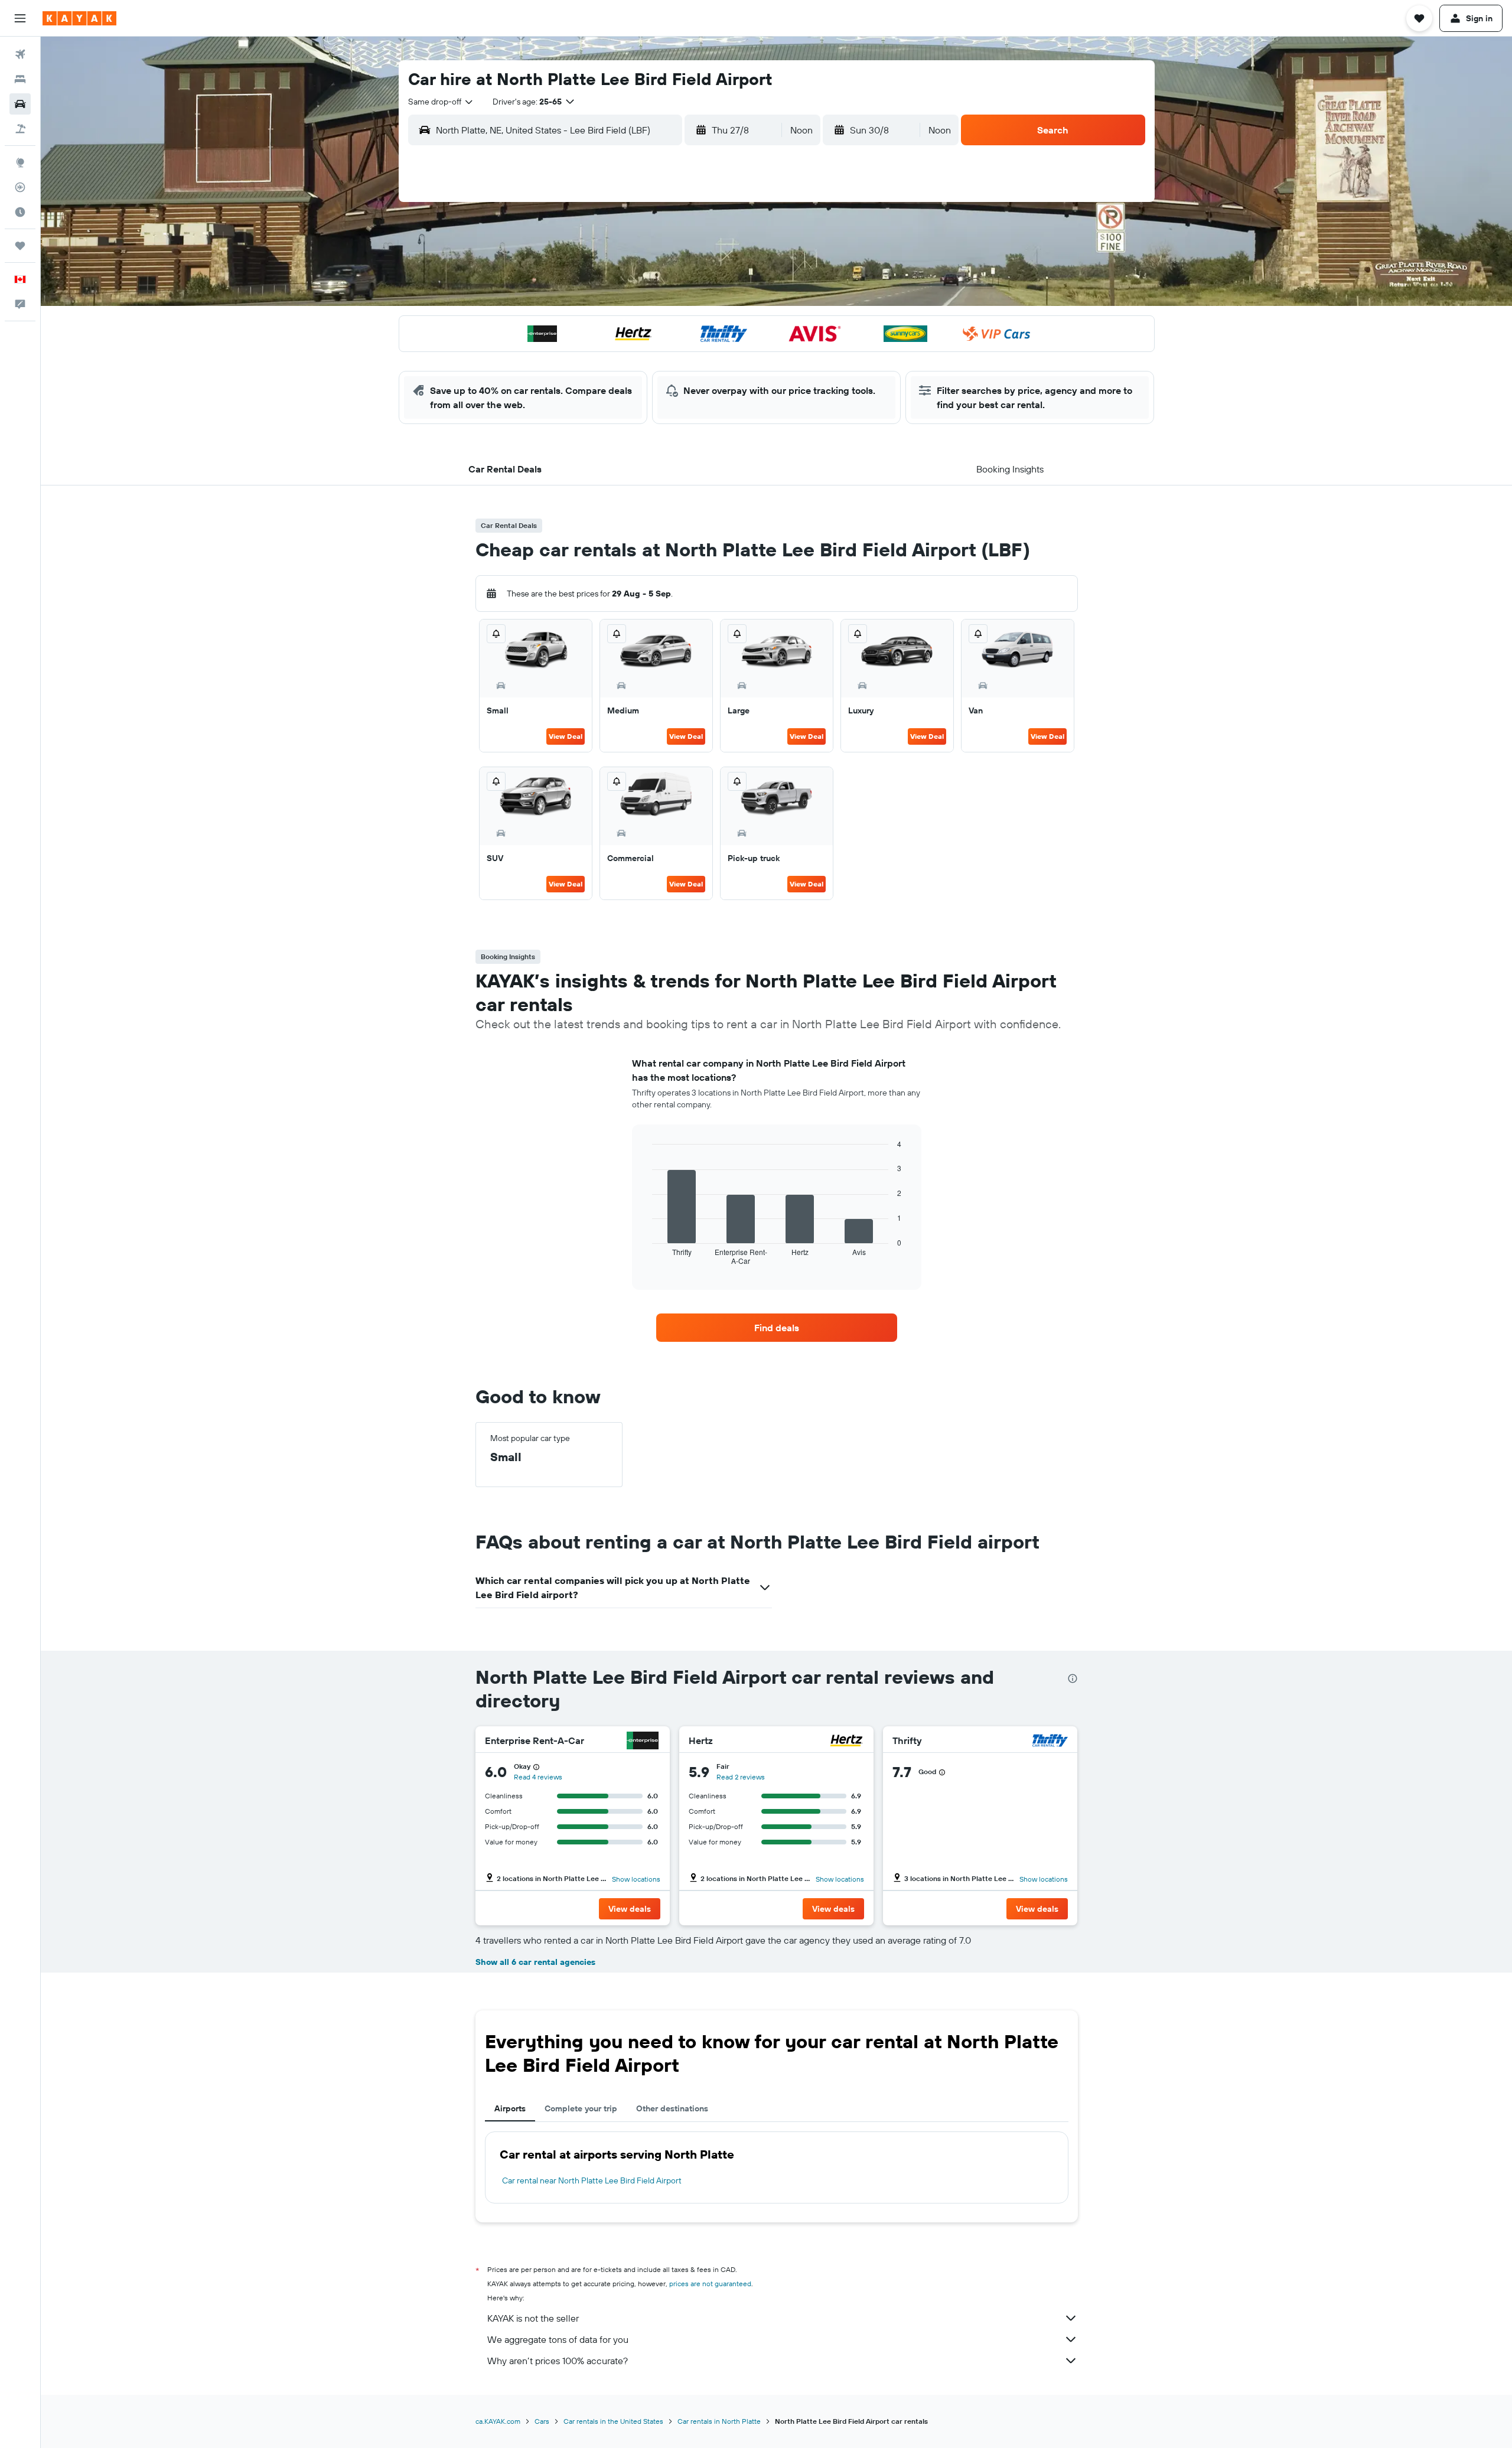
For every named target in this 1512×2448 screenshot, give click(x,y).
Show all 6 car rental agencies (535, 1962)
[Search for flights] (20, 54)
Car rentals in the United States (613, 2421)
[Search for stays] (20, 79)
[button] (20, 18)
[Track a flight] (20, 187)
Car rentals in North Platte (719, 2421)
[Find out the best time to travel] (20, 212)
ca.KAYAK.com (498, 2421)
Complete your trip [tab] (581, 2108)
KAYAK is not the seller (533, 2318)
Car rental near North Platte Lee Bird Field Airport (592, 2180)
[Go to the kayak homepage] (79, 18)
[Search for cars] (20, 104)
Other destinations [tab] (672, 2108)
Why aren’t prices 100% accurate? (558, 2361)
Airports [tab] (510, 2108)
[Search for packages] (20, 129)
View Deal (566, 736)
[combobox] (441, 102)
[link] (777, 1328)
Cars (542, 2421)
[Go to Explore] (20, 162)
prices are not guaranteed (710, 2284)
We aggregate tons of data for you (558, 2339)
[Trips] (20, 246)
